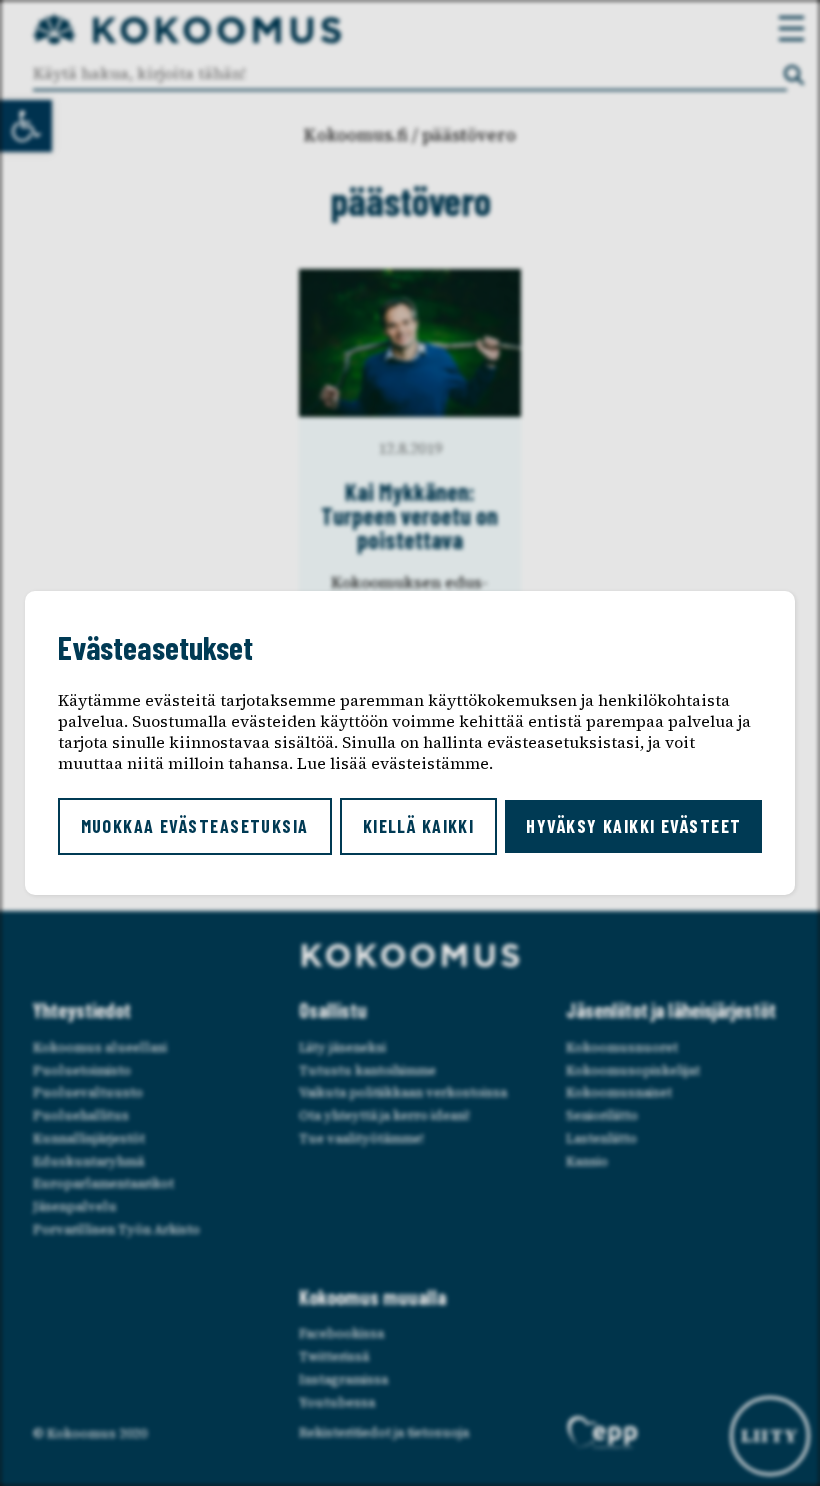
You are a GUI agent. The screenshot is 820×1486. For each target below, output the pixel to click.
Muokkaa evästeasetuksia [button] (195, 826)
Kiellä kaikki (419, 826)
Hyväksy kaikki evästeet (633, 826)
